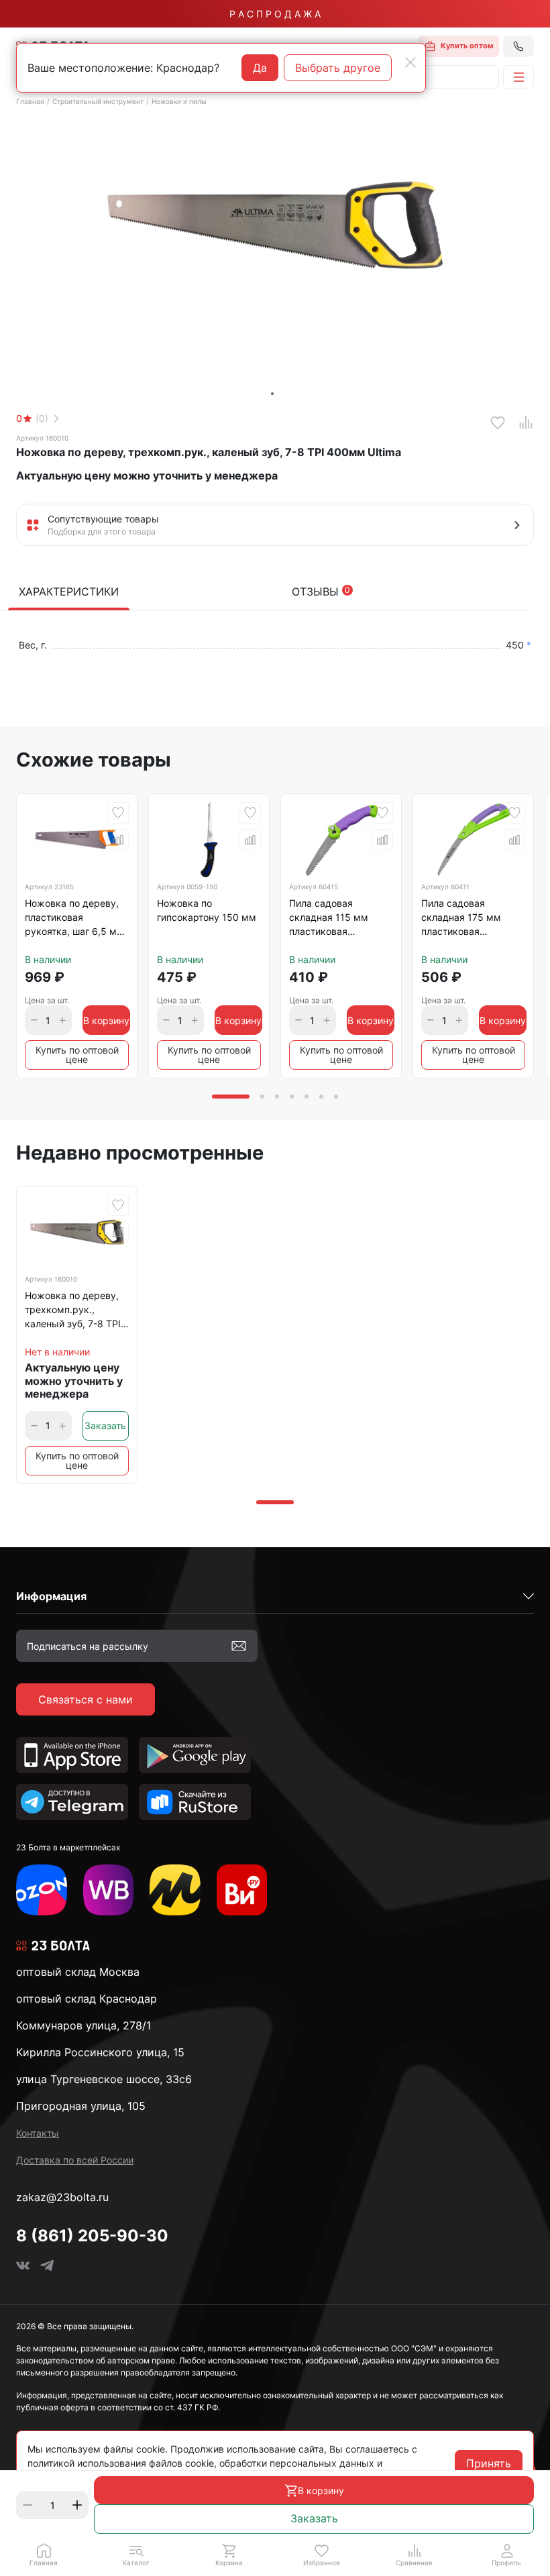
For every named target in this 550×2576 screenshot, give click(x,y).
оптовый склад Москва (78, 1972)
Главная (30, 101)
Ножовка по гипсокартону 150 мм (207, 910)
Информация (51, 1596)
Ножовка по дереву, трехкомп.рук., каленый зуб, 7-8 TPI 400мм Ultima (73, 1312)
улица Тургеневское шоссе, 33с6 (104, 2079)
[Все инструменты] (242, 1890)
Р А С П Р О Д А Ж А (275, 14)
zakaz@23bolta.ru (62, 2197)
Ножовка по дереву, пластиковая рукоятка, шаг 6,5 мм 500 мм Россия (74, 919)
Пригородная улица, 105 (81, 2106)
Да (260, 68)
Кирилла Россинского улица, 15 (100, 2052)
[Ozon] (42, 1890)
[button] (136, 2555)
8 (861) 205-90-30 (92, 2236)
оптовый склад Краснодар (87, 1999)
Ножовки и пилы (179, 101)
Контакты (38, 2133)
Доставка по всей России (75, 2160)
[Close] (410, 62)
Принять (489, 2463)
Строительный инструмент (98, 101)
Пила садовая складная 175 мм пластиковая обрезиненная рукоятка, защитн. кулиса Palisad (463, 919)
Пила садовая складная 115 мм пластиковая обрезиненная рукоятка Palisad (329, 919)
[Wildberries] (109, 1890)
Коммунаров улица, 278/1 (84, 2025)
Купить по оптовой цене (77, 1055)
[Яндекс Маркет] (175, 1890)
